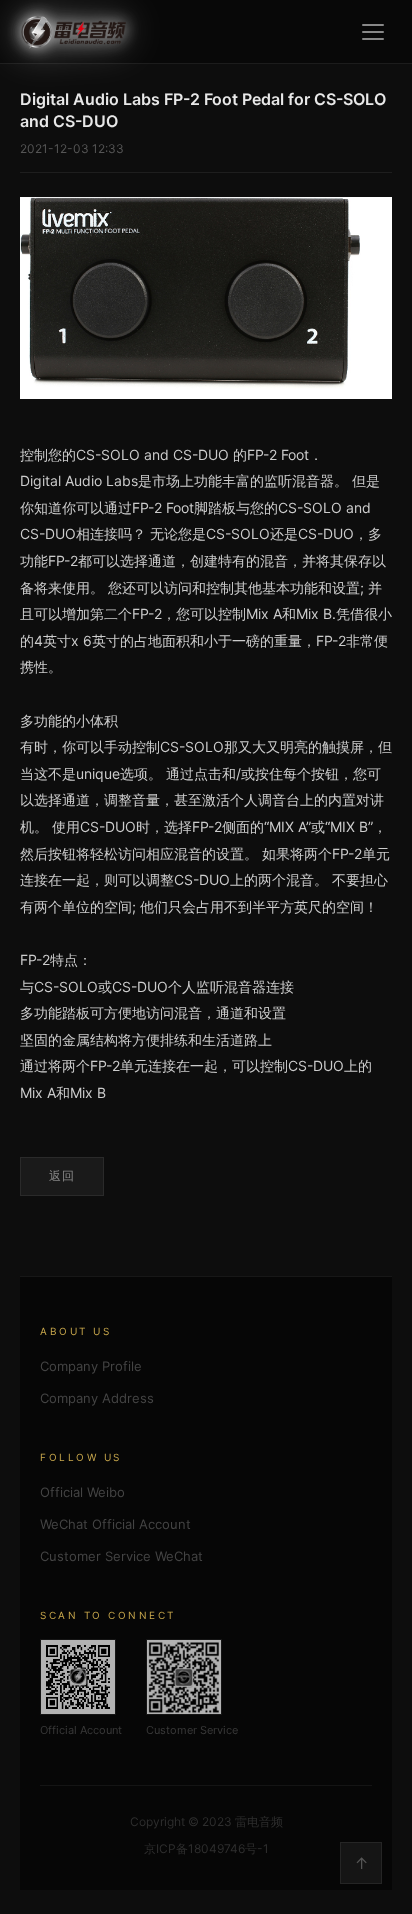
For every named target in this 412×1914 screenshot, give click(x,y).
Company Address (97, 1398)
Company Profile (91, 1366)
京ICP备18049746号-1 (206, 1848)
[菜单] (373, 32)
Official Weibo (82, 1492)
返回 (62, 1175)
